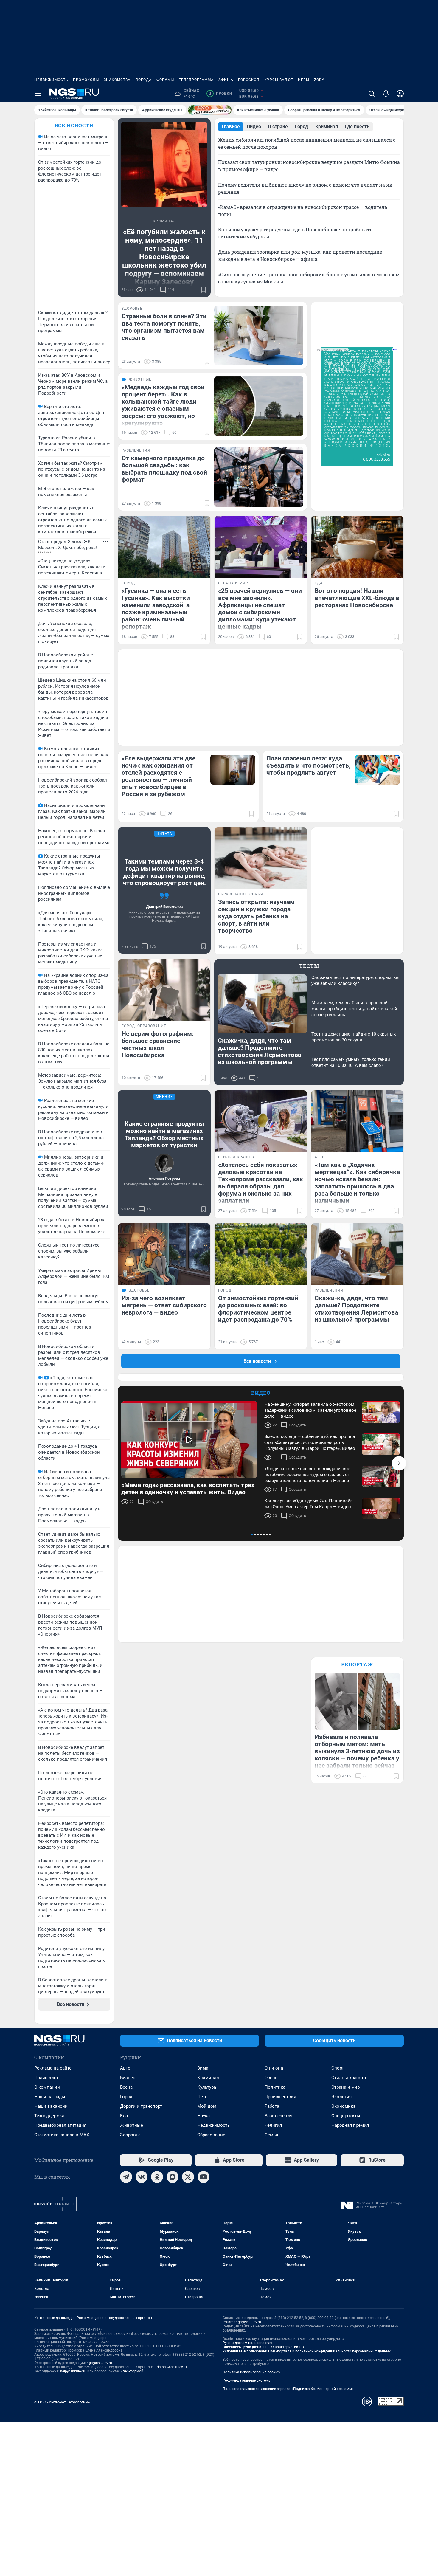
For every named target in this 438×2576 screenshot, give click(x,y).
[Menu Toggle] (38, 94)
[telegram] (126, 2177)
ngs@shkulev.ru (99, 2363)
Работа (272, 2106)
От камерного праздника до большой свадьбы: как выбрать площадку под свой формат (164, 469)
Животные (132, 2125)
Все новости (74, 125)
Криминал (208, 2078)
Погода (143, 80)
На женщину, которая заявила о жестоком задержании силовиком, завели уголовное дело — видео (310, 1410)
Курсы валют (279, 80)
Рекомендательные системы (247, 2380)
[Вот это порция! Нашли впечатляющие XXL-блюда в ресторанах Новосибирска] (357, 547)
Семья (271, 2135)
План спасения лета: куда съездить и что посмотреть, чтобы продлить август (308, 765)
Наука (204, 2116)
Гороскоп (249, 80)
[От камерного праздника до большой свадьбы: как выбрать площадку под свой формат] (259, 477)
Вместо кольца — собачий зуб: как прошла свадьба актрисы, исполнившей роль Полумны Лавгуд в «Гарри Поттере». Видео (310, 1442)
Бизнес (128, 2078)
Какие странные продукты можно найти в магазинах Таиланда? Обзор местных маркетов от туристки (164, 1134)
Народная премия (350, 2125)
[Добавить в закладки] (204, 290)
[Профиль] (400, 94)
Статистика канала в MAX (62, 2135)
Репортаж (357, 1664)
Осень (271, 2078)
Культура (207, 2087)
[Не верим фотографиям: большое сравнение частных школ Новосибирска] (164, 990)
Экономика (343, 2106)
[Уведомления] (386, 94)
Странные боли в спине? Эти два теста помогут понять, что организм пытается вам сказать (164, 327)
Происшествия (280, 2097)
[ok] (157, 2177)
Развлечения (278, 2116)
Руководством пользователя (247, 2343)
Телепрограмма (196, 80)
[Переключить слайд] (399, 1463)
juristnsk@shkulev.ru (170, 2367)
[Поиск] (372, 94)
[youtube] (204, 2177)
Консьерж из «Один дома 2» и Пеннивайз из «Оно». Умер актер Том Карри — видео (309, 1504)
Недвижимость (51, 80)
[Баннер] (210, 110)
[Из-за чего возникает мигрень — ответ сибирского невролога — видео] (164, 1254)
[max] (173, 2177)
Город (126, 2097)
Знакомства (117, 80)
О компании (47, 2087)
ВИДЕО (261, 1393)
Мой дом (207, 2106)
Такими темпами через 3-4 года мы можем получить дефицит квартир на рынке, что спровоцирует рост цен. (164, 872)
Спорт (338, 2068)
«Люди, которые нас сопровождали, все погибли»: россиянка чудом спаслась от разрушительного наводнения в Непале (307, 1475)
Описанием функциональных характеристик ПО (263, 2347)
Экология (341, 2097)
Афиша (226, 80)
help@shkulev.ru (73, 2371)
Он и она (274, 2068)
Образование (211, 2135)
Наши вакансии (51, 2106)
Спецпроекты (346, 2116)
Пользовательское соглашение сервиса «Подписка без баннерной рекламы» (288, 2389)
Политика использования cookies (251, 2372)
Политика (275, 2087)
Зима (203, 2068)
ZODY (319, 80)
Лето (202, 2097)
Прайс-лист (46, 2078)
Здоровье (130, 2135)
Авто (125, 2068)
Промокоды (86, 80)
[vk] (142, 2177)
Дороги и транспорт (141, 2106)
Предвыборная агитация (60, 2125)
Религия (273, 2125)
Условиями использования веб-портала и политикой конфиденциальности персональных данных (307, 2351)
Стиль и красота (349, 2078)
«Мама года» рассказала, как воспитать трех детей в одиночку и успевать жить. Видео (188, 1489)
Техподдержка (49, 2116)
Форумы (165, 80)
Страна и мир (345, 2087)
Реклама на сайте (53, 2068)
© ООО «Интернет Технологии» (62, 2402)
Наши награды (50, 2097)
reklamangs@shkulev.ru (242, 2322)
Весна (126, 2087)
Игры (304, 80)
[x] (188, 2177)
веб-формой (133, 2371)
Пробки (220, 94)
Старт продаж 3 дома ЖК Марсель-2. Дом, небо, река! (67, 545)
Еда (124, 2116)
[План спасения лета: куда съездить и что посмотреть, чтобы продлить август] (378, 770)
